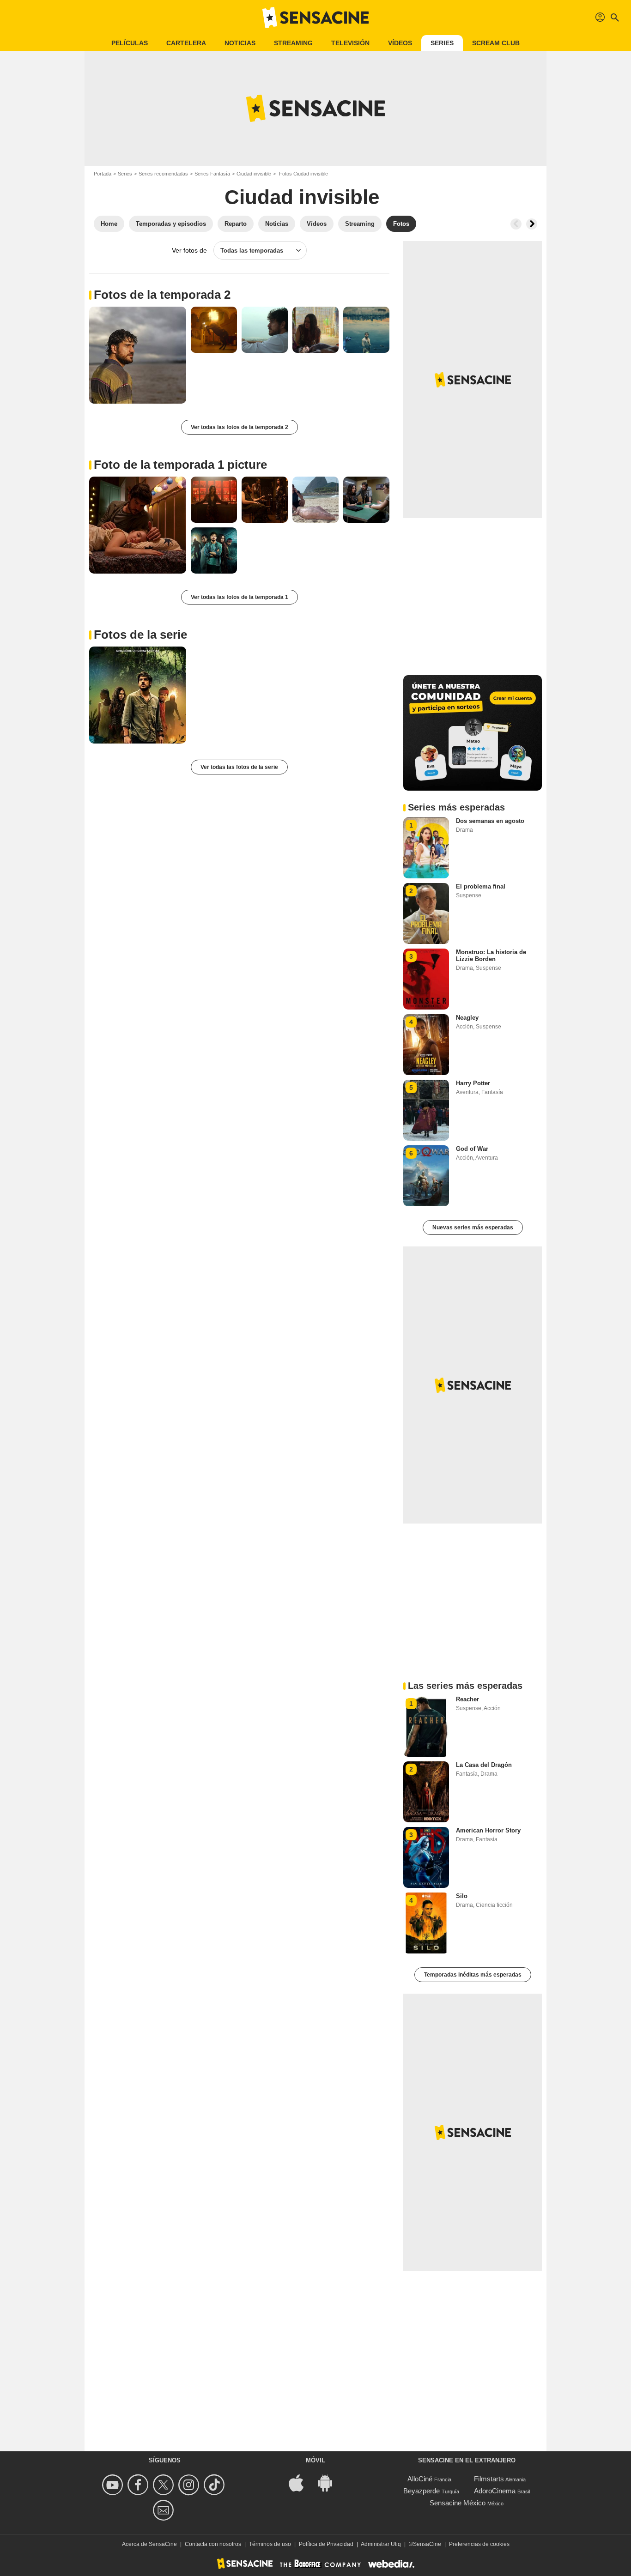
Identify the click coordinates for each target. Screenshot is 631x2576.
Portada (103, 174)
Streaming (293, 43)
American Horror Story (488, 1830)
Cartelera (186, 43)
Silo (462, 1896)
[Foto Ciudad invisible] (138, 355)
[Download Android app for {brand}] (330, 2482)
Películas (130, 43)
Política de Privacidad (326, 2544)
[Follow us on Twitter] (165, 2485)
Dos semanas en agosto (490, 821)
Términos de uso (270, 2544)
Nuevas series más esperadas (473, 1228)
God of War (472, 1149)
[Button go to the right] (532, 224)
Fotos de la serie (140, 635)
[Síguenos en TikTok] (215, 2485)
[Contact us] (165, 2510)
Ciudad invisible (254, 174)
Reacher (467, 1699)
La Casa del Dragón (484, 1765)
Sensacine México (458, 2503)
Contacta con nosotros (213, 2544)
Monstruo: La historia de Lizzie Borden (491, 955)
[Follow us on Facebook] (139, 2485)
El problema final (481, 886)
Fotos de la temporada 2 (162, 295)
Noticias (240, 43)
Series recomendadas (163, 174)
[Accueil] (315, 18)
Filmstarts (489, 2479)
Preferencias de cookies (479, 2544)
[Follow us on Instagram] (190, 2485)
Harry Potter (473, 1083)
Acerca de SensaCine (149, 2544)
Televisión (350, 43)
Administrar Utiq (381, 2544)
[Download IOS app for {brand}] (301, 2482)
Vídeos (400, 43)
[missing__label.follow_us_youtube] (114, 2485)
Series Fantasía (212, 174)
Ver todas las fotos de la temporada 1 (240, 597)
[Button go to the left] (516, 224)
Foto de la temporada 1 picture (180, 465)
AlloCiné (420, 2479)
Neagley (467, 1018)
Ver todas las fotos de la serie (239, 767)
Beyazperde (422, 2491)
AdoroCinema (495, 2491)
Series (442, 43)
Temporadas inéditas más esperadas (473, 1975)
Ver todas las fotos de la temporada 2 (240, 427)
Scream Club (496, 43)
